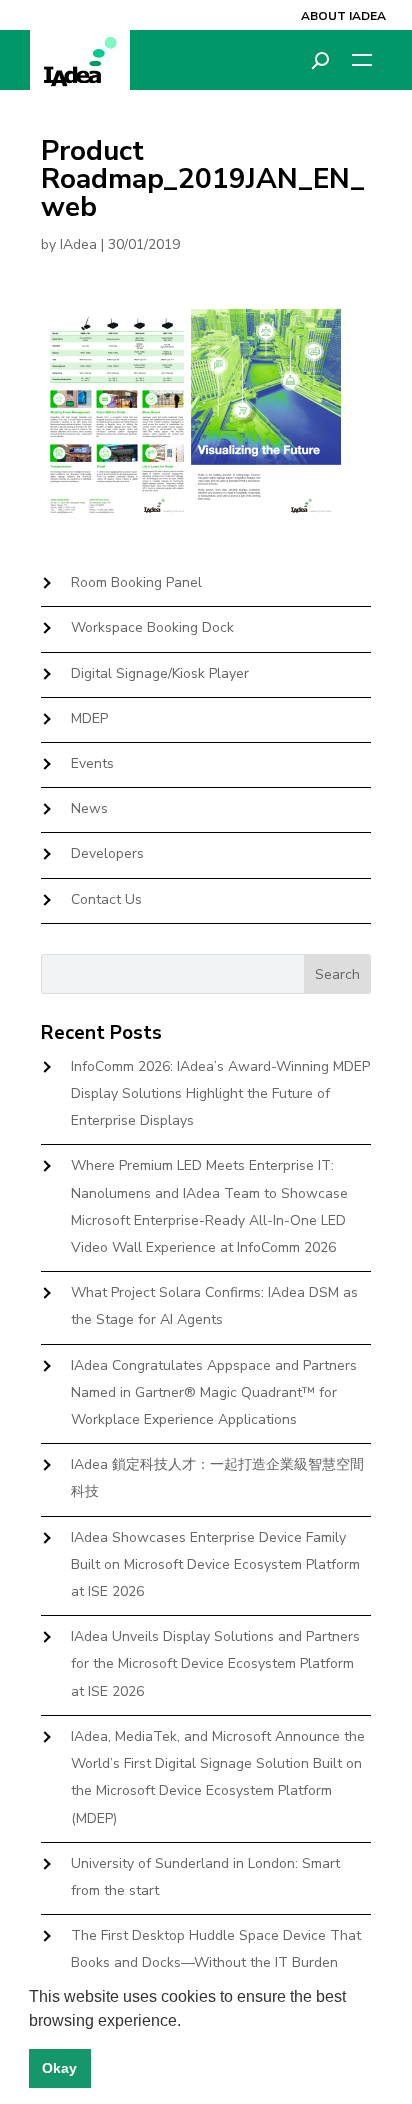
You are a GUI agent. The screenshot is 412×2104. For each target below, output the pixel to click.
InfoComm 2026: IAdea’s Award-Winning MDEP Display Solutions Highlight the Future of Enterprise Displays (220, 1093)
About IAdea (343, 16)
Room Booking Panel (136, 582)
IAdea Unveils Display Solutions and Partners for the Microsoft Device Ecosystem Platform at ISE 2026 (215, 1663)
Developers (107, 853)
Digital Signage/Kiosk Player (160, 673)
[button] (188, 2022)
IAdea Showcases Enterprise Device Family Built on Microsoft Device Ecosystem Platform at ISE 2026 (215, 1564)
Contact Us (106, 899)
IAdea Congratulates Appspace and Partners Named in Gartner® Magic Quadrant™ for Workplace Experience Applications (214, 1392)
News (89, 808)
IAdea (78, 244)
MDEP (89, 718)
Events (92, 763)
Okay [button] (59, 2068)
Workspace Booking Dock (152, 627)
